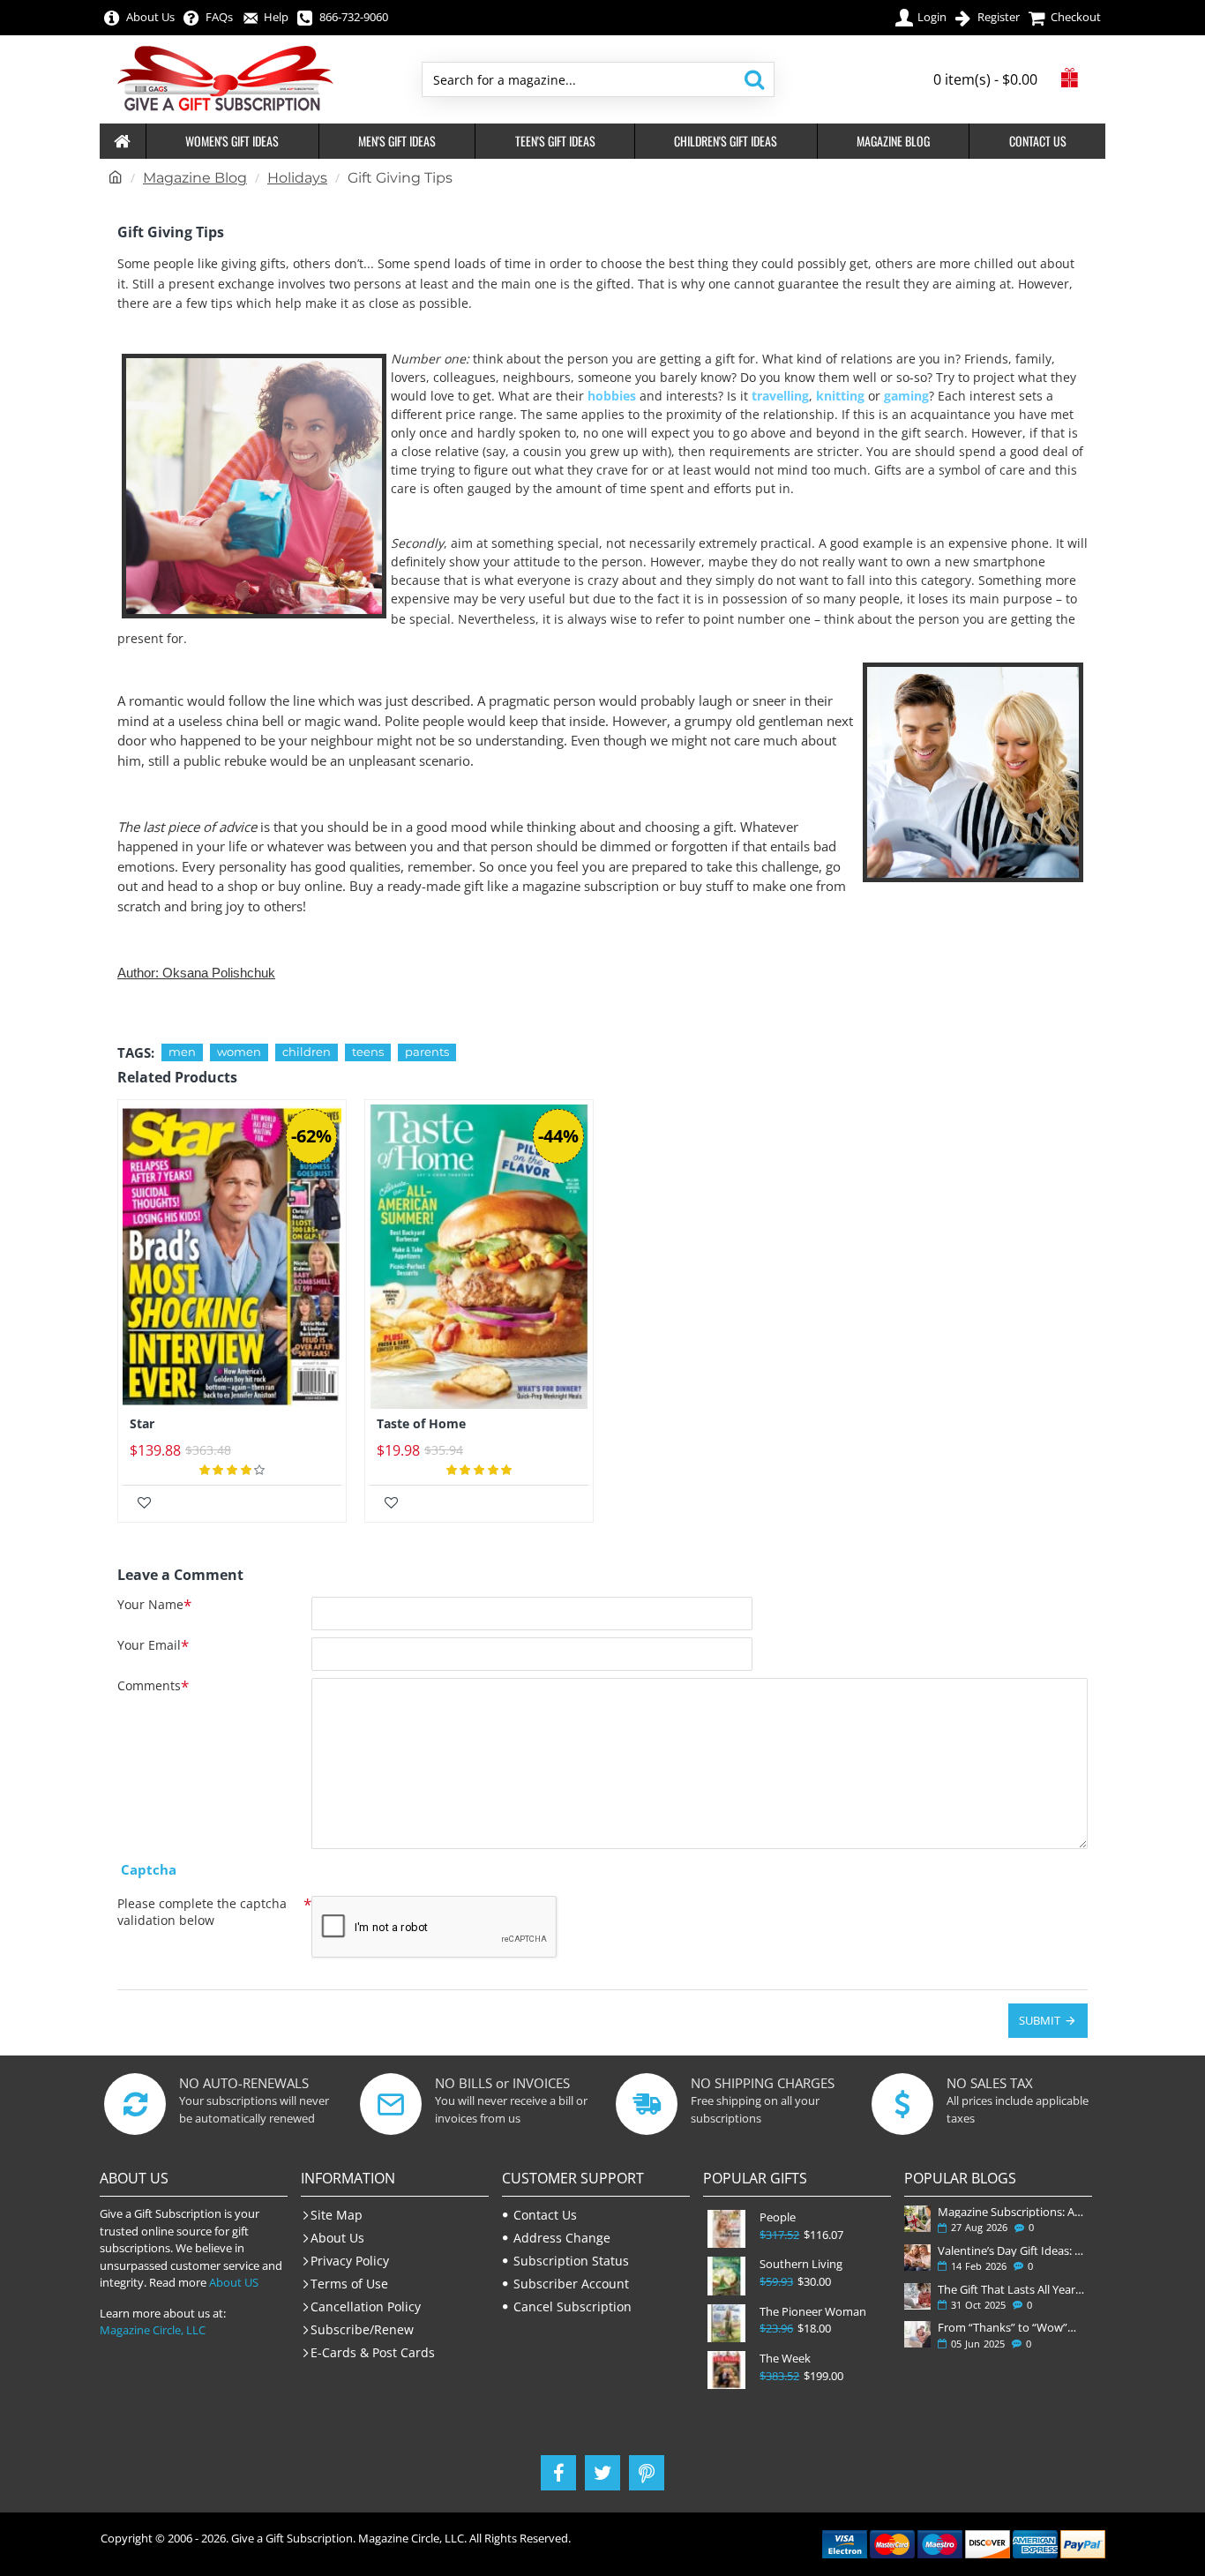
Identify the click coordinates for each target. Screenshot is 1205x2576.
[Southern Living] (726, 2276)
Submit (1040, 2020)
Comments (149, 1686)
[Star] (232, 1257)
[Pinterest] (647, 2473)
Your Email (149, 1645)
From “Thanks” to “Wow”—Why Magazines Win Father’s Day (1011, 2327)
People (778, 2217)
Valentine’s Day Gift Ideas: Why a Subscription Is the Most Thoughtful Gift (1011, 2250)
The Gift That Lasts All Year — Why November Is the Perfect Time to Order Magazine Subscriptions (1011, 2289)
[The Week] (726, 2370)
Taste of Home (421, 1424)
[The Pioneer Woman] (726, 2323)
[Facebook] (558, 2473)
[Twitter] (602, 2473)
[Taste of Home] (479, 1257)
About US (234, 2282)
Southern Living (801, 2264)
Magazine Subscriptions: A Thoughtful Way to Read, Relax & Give (1011, 2212)
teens (368, 1052)
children (307, 1052)
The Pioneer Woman (813, 2312)
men (182, 1052)
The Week (785, 2359)
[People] (726, 2229)
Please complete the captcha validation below (202, 1912)
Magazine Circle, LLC (153, 2330)
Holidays (297, 178)
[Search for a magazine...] (754, 79)
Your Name (150, 1605)
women (239, 1052)
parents (427, 1052)
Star (142, 1424)
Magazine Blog (195, 178)
